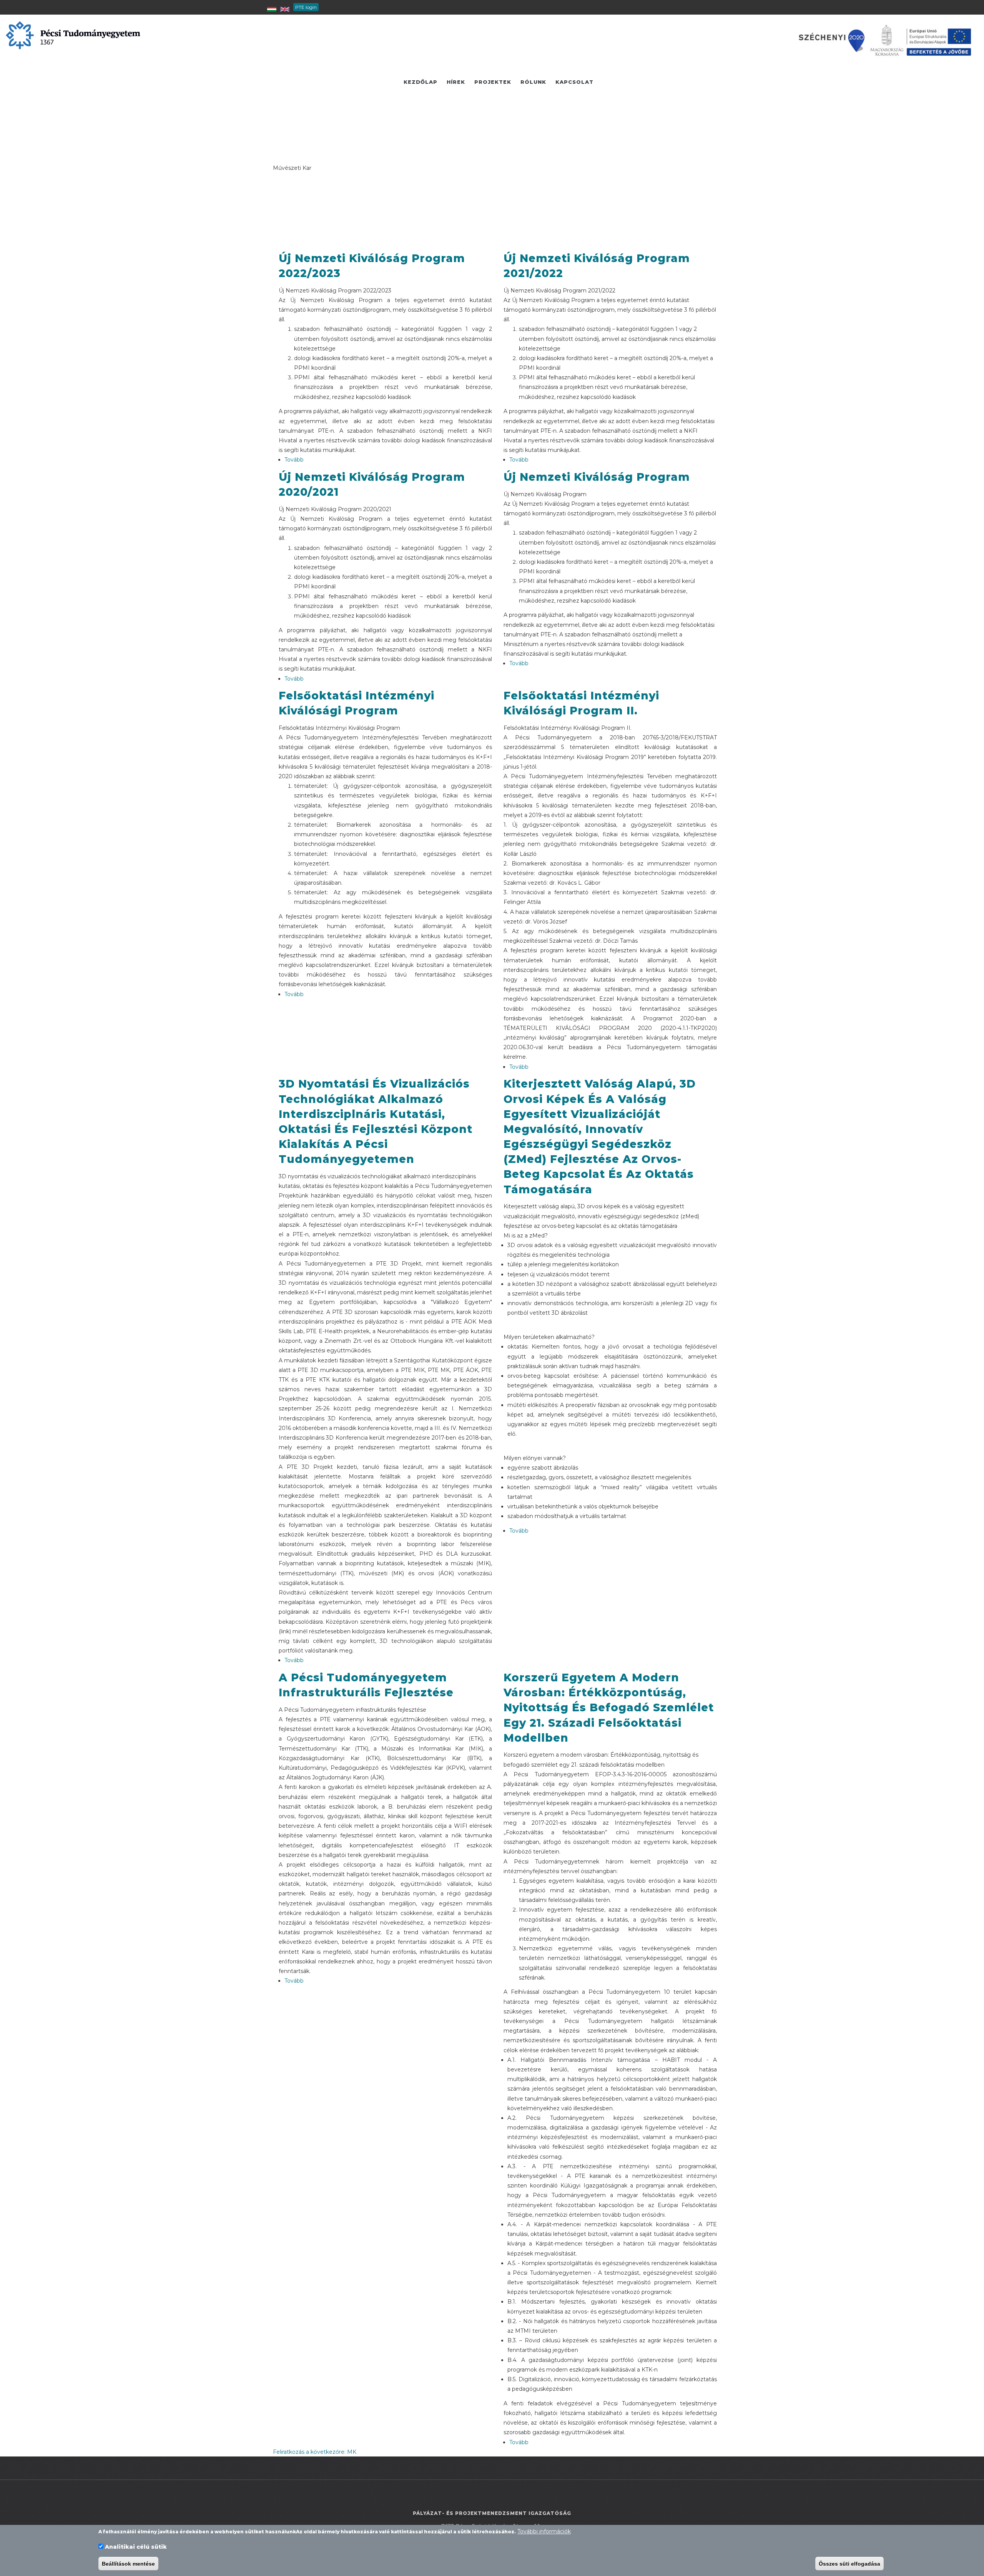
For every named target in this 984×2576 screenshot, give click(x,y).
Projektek (493, 82)
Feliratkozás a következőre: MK (315, 2452)
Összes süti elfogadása (849, 2564)
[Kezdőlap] (73, 35)
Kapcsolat (574, 82)
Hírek (456, 82)
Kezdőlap (421, 82)
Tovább (294, 460)
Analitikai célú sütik (136, 2547)
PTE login (306, 7)
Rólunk (533, 82)
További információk (544, 2531)
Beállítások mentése (128, 2564)
